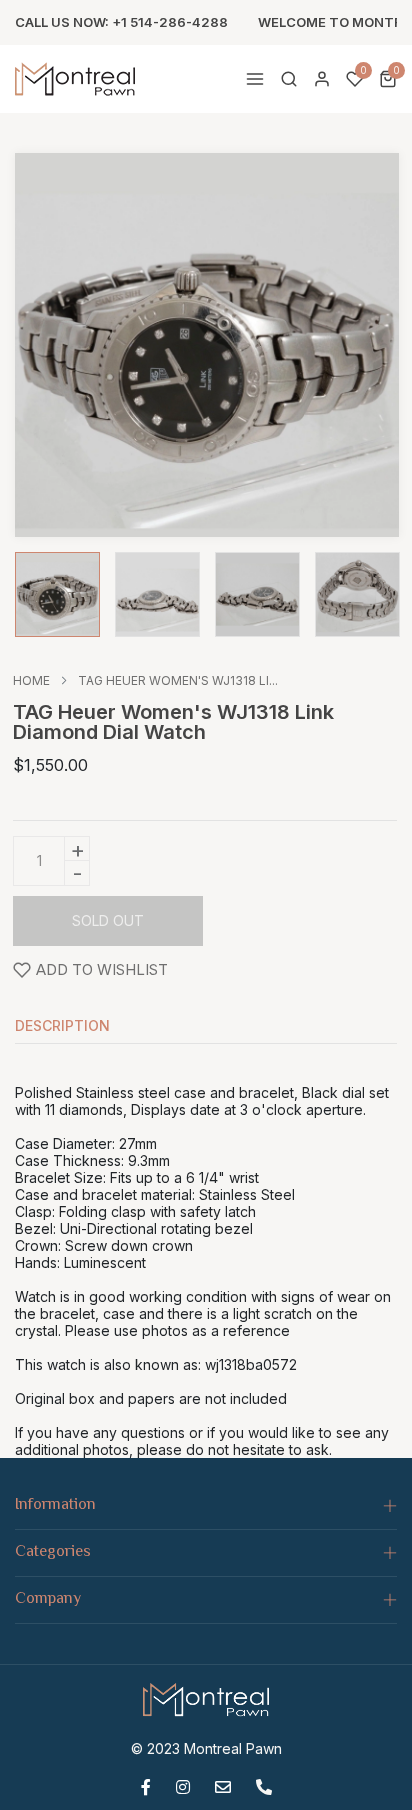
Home (31, 681)
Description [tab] (62, 1026)
